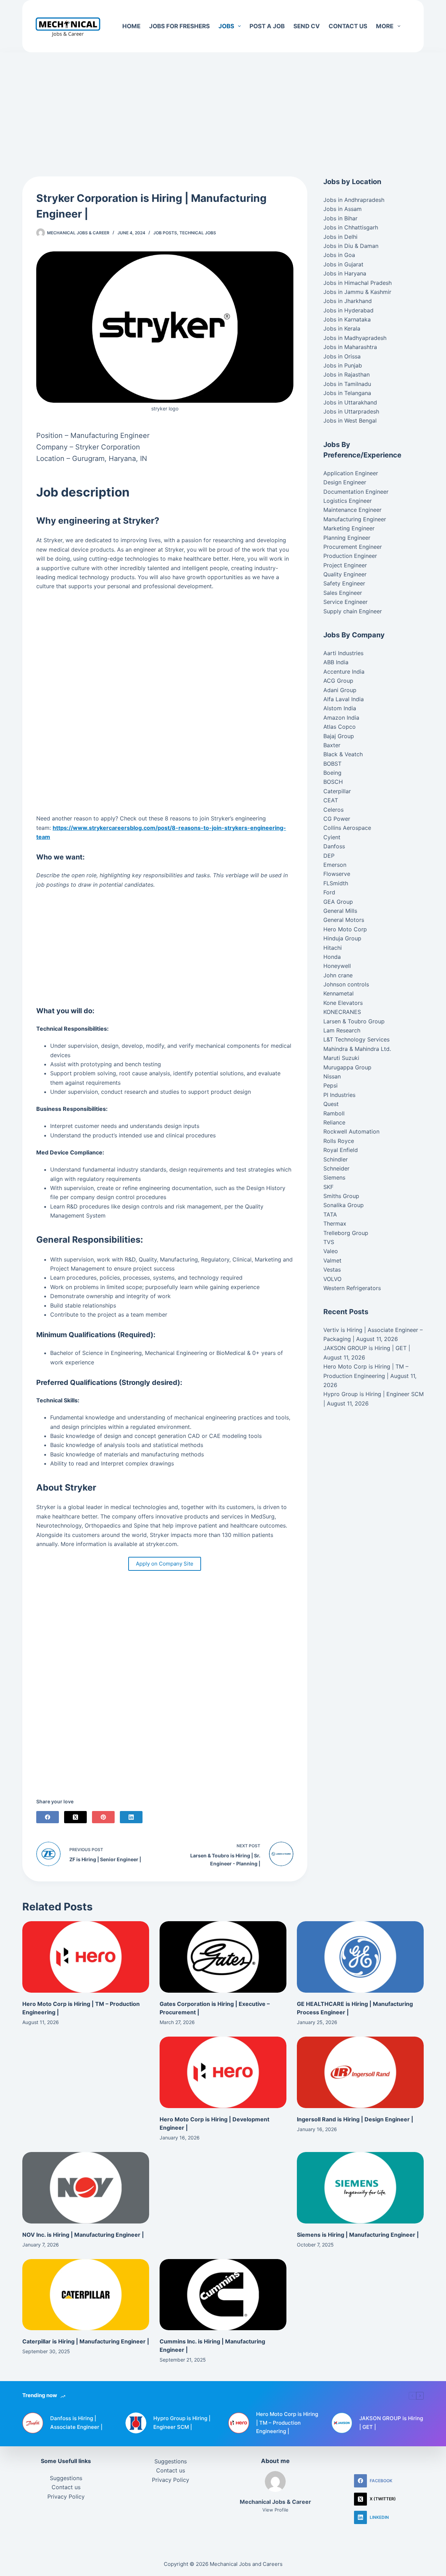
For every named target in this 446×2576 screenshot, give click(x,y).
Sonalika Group (344, 1205)
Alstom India (340, 708)
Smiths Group (341, 1196)
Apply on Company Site (165, 1564)
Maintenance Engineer (352, 510)
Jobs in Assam (343, 209)
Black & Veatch (343, 754)
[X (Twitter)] (75, 1817)
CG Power (337, 819)
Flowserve (337, 874)
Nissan (332, 1076)
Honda (332, 957)
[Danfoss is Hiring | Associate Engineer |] (33, 2423)
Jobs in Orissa (342, 356)
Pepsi (330, 1085)
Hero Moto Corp (345, 929)
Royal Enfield (341, 1150)
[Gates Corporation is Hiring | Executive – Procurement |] (223, 1957)
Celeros (333, 810)
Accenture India (344, 672)
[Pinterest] (103, 1817)
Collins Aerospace (347, 828)
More (385, 26)
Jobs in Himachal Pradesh (357, 283)
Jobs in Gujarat (343, 264)
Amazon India (341, 718)
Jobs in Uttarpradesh (351, 411)
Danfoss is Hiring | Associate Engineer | (76, 2423)
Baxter (332, 745)
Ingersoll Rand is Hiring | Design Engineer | (355, 2119)
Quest (331, 1104)
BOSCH (333, 782)
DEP (329, 856)
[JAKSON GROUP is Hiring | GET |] (342, 2423)
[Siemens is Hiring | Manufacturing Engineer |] (360, 2188)
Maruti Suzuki (341, 1058)
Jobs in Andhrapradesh (354, 200)
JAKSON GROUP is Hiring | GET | (367, 1348)
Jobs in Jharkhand (348, 301)
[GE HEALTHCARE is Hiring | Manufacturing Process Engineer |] (360, 1957)
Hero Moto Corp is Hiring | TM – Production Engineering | (287, 2423)
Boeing (332, 773)
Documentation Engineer (356, 492)
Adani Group (340, 690)
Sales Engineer (343, 593)
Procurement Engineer (353, 547)
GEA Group (338, 902)
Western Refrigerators (352, 1288)
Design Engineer (345, 482)
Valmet (332, 1260)
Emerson (335, 865)
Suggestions (66, 2478)
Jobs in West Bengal (350, 421)
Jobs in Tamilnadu (347, 384)
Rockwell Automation (351, 1131)
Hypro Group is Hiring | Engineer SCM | (182, 2423)
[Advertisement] (223, 104)
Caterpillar (337, 791)
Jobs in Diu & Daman (351, 246)
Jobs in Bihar (340, 218)
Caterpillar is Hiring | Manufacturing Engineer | (86, 2341)
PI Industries (339, 1095)
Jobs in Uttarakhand (350, 402)
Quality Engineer (345, 574)
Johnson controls (346, 984)
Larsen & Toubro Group (354, 1021)
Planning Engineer (347, 538)
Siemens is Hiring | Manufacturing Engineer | (358, 2235)
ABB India (336, 662)
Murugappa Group (347, 1067)
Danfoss (334, 846)
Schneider (336, 1168)
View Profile (275, 2510)
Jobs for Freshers (179, 26)
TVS (329, 1242)
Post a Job (267, 26)
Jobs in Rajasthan (347, 374)
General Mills (340, 911)
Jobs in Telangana (347, 393)
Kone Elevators (343, 1003)
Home (131, 26)
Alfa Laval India (344, 699)
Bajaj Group (339, 736)
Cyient (332, 837)
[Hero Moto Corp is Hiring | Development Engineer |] (223, 2072)
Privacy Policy (66, 2497)
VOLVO (332, 1279)
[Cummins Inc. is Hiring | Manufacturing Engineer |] (223, 2295)
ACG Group (338, 681)
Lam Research (342, 1030)
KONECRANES (342, 1012)
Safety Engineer (344, 583)
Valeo (331, 1251)
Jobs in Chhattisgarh (351, 227)
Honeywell (337, 966)
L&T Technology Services (356, 1039)
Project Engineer (345, 565)
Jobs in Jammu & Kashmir (357, 292)
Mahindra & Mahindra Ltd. (357, 1049)
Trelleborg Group (346, 1233)
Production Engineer (350, 556)
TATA (330, 1214)
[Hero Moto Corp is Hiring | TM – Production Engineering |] (86, 1957)
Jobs (226, 26)
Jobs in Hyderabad (348, 310)
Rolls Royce (339, 1141)
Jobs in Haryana (345, 273)
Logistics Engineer (348, 501)
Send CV (307, 26)
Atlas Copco (340, 727)
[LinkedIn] (131, 1817)
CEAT (331, 800)
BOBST (332, 764)
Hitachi (333, 948)
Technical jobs (198, 233)
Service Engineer (345, 602)
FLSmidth (336, 883)
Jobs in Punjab (343, 365)
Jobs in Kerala (342, 328)
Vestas (332, 1270)
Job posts (165, 233)
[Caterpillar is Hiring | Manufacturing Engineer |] (86, 2295)
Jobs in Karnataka (347, 319)
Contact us (348, 26)
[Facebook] (48, 1817)
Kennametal (339, 993)
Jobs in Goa (339, 255)
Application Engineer (351, 473)
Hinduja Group (342, 938)
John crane (338, 975)
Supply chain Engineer (353, 611)
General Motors (344, 920)
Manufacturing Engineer (355, 519)
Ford (329, 892)
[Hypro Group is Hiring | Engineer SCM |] (136, 2423)
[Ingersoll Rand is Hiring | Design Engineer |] (360, 2072)
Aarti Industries (343, 653)
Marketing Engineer (349, 528)
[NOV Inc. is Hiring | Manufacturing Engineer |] (86, 2188)
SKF (328, 1187)
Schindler (336, 1159)
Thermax (335, 1223)
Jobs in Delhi (340, 237)
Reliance (334, 1122)
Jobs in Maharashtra (350, 347)
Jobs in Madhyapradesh (355, 338)
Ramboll (334, 1113)
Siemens (334, 1177)
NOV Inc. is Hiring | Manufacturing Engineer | (83, 2235)
